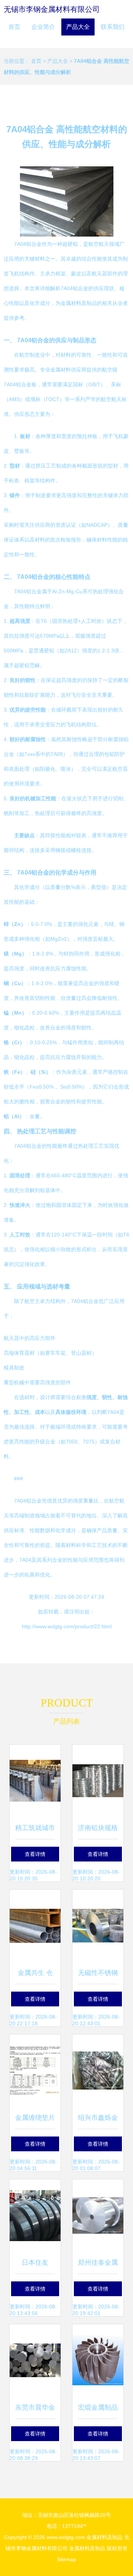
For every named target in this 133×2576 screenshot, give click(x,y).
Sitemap (66, 2559)
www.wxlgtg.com (66, 2537)
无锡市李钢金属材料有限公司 (52, 9)
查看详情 (35, 1854)
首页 (14, 27)
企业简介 (43, 27)
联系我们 (113, 27)
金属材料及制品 (105, 2537)
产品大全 (78, 27)
